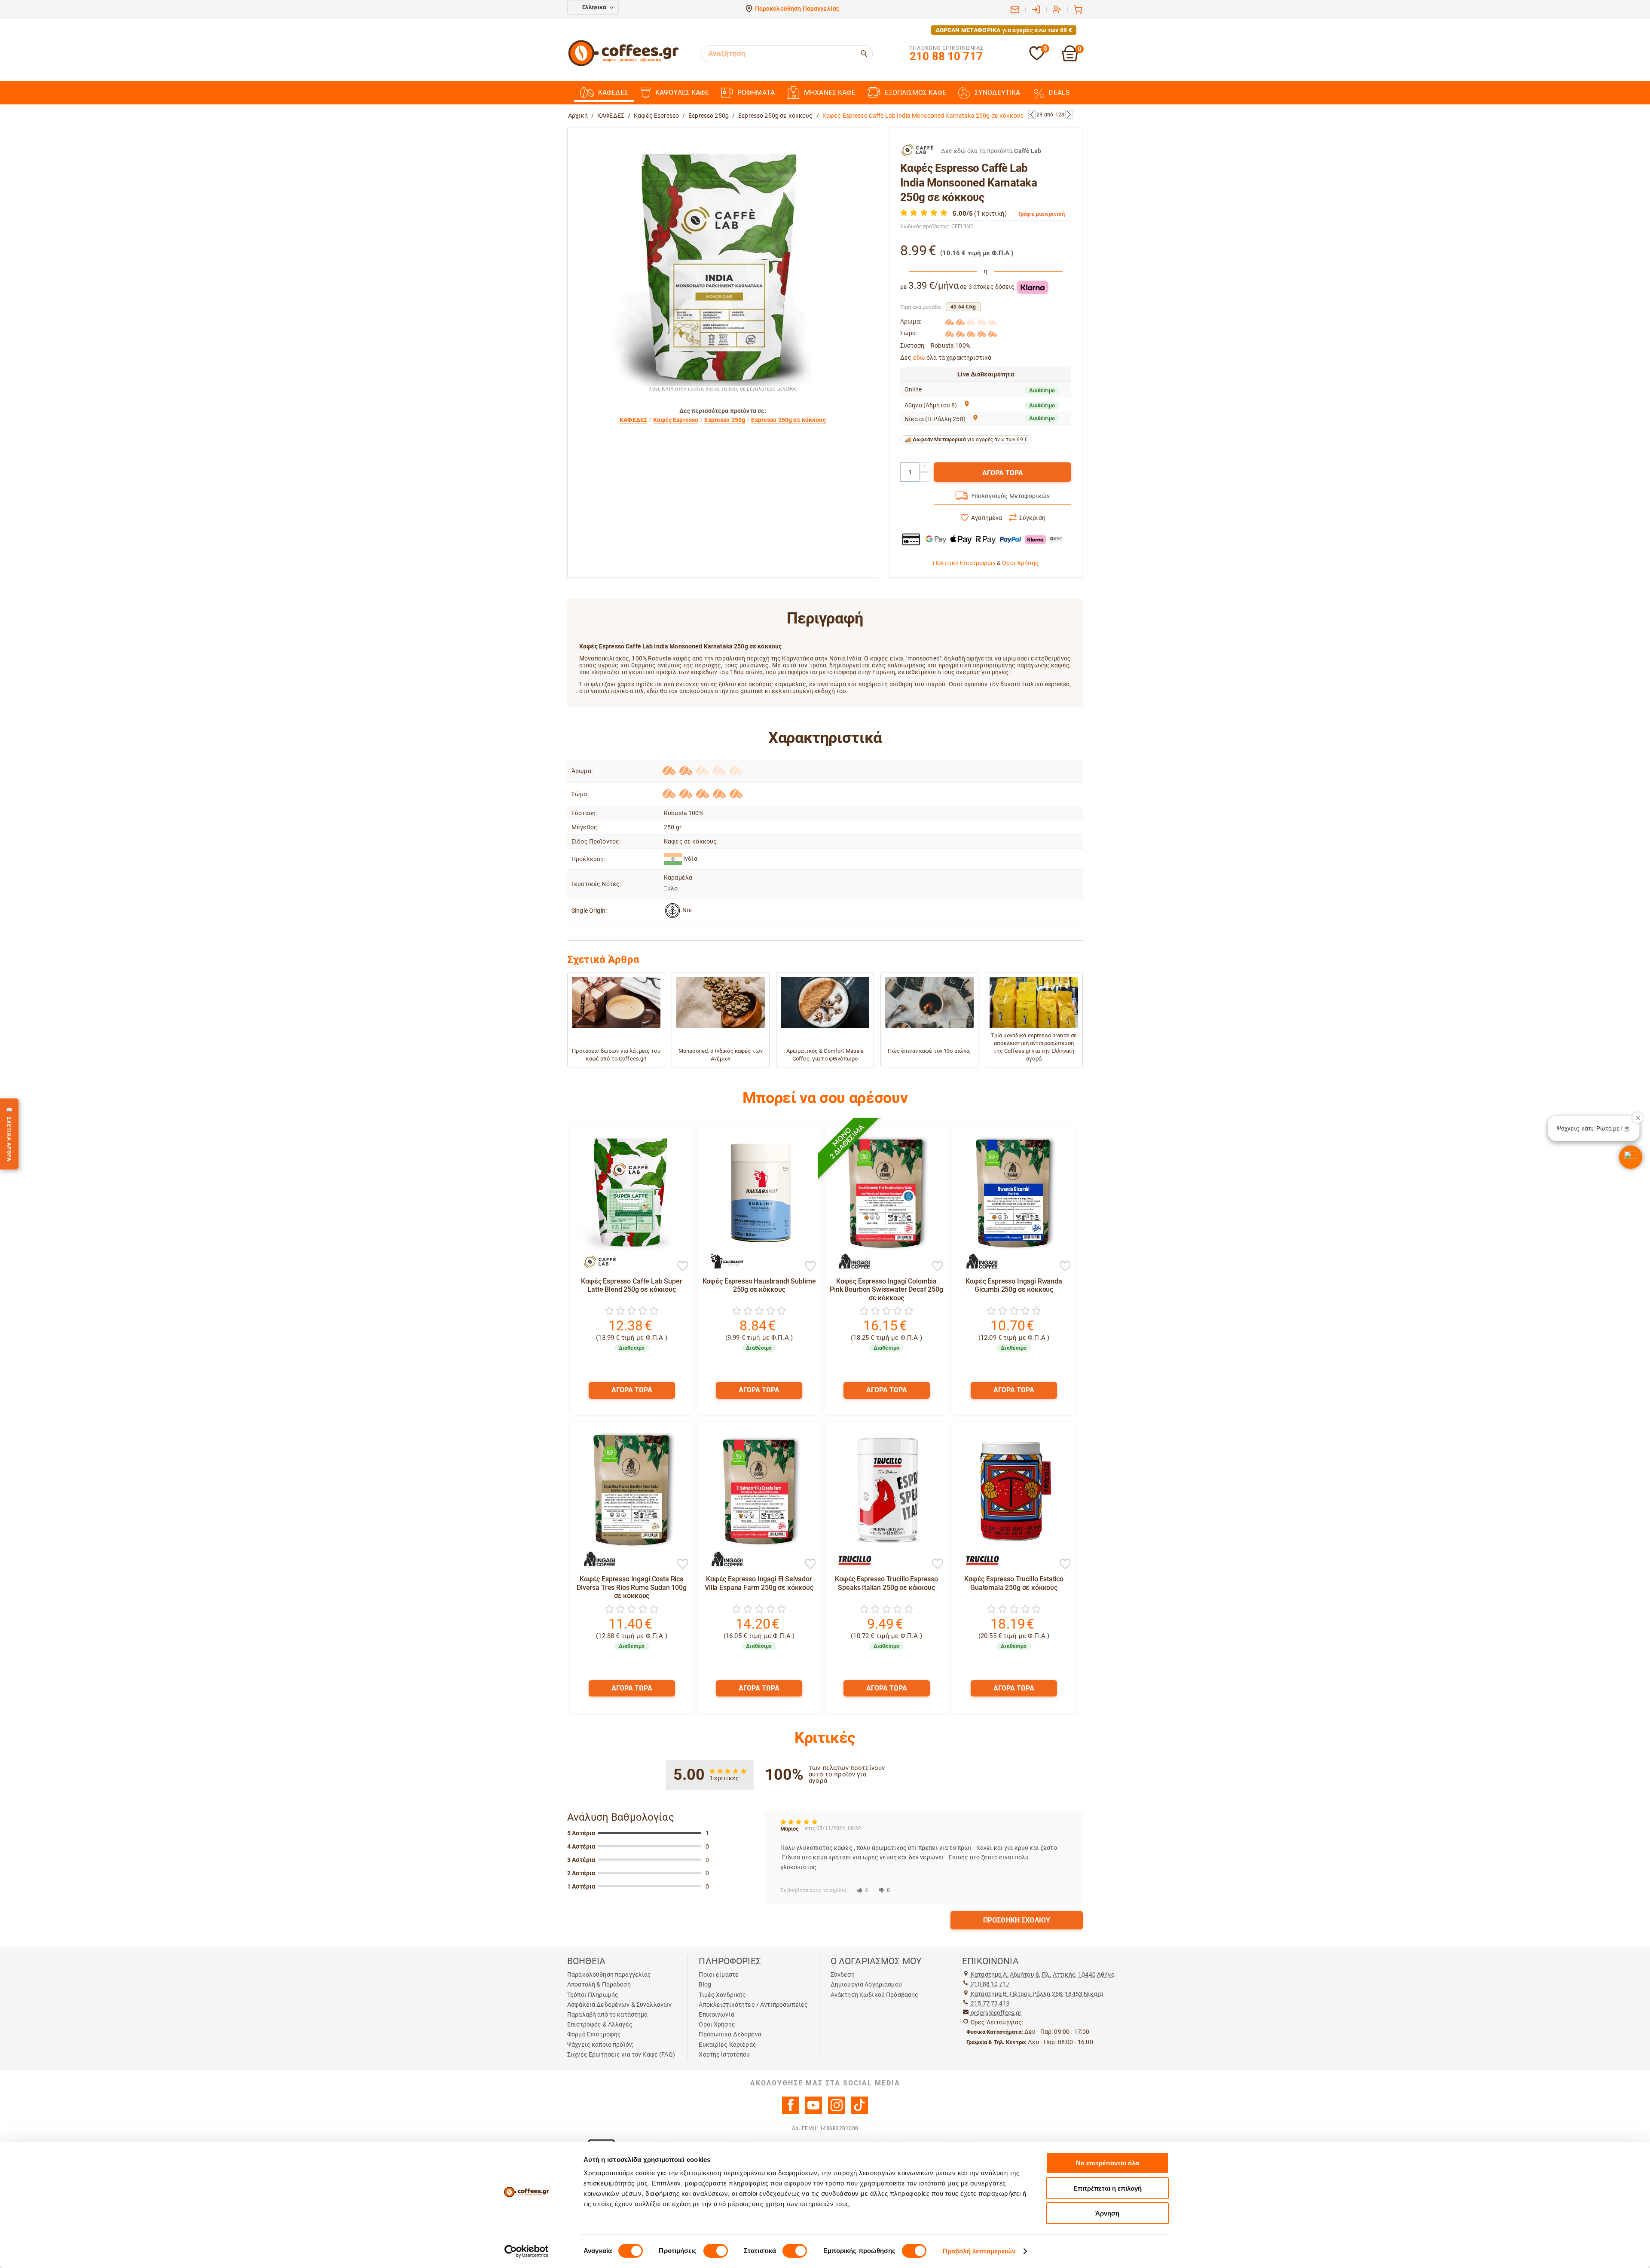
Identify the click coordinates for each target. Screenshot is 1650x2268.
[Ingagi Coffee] (850, 1262)
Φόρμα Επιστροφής (594, 2034)
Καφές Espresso (656, 116)
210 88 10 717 (990, 1984)
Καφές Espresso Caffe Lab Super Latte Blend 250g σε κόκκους (631, 1285)
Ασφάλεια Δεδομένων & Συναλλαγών (619, 2005)
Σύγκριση (1032, 518)
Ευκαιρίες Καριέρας (727, 2045)
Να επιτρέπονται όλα (1108, 2163)
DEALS (1059, 93)
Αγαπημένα (987, 518)
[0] (1037, 59)
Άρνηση (1107, 2213)
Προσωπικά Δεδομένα (730, 2034)
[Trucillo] (850, 1559)
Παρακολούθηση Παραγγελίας (797, 9)
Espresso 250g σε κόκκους (775, 116)
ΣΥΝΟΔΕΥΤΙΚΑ (998, 93)
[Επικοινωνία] (1015, 9)
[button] (1631, 1157)
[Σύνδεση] (1036, 9)
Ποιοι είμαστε (719, 1975)
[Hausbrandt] (723, 1262)
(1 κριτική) (990, 214)
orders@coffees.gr (996, 2013)
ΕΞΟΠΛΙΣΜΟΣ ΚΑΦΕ (915, 93)
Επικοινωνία (717, 2014)
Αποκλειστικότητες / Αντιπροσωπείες (753, 2005)
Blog (705, 1984)
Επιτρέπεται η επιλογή (1108, 2188)
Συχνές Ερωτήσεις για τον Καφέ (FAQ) (621, 2054)
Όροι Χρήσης (1020, 563)
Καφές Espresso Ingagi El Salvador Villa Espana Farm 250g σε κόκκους (759, 1583)
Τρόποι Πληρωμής (593, 1995)
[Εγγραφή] (1057, 9)
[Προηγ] (1032, 114)
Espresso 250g (709, 116)
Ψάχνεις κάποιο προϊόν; (600, 2045)
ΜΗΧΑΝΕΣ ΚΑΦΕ (830, 93)
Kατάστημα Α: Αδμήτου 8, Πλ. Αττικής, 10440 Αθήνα (1043, 1975)
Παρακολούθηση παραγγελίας (609, 1975)
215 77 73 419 (990, 2003)
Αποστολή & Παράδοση (599, 1984)
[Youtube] (813, 2112)
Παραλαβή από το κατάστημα (608, 2014)
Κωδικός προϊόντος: (925, 226)
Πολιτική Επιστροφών (964, 563)
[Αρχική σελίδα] (623, 65)
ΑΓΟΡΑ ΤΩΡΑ (1003, 473)
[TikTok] (859, 2112)
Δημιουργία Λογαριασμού (866, 1984)
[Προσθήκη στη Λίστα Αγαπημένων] (683, 1267)
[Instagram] (837, 2112)
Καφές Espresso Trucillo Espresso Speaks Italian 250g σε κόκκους (886, 1583)
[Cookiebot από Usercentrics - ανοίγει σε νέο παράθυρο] (527, 2251)
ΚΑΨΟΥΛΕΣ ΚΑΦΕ (682, 93)
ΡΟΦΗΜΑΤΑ (756, 93)
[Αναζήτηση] (865, 54)
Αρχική (578, 116)
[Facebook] (791, 2112)
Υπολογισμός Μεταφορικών (1010, 496)
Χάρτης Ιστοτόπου (724, 2054)
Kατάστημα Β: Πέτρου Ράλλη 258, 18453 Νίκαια (1037, 1994)
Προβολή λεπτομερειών (979, 2251)
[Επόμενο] (1069, 114)
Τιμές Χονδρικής (722, 1995)
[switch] (716, 2251)
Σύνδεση (843, 1975)
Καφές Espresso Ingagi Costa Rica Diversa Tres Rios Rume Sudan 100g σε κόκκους (632, 1587)
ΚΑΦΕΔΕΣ (613, 93)
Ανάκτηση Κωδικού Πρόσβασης (875, 1995)
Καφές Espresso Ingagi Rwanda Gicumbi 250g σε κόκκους (1014, 1285)
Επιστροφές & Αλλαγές (600, 2024)
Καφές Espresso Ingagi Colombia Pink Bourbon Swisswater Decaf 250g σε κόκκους (886, 1289)
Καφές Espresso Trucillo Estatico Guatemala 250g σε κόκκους (1014, 1583)
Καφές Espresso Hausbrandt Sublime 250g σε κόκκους (759, 1285)
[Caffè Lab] (596, 1262)
